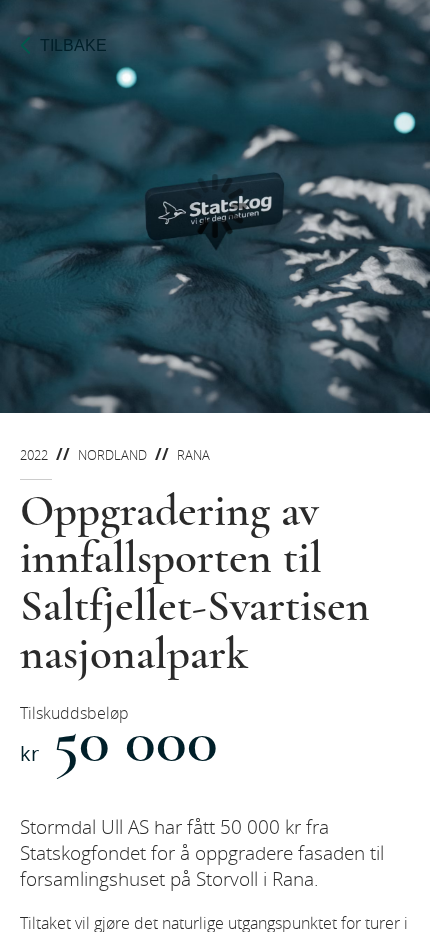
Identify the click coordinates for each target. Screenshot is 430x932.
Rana (193, 455)
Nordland (112, 455)
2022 (34, 455)
